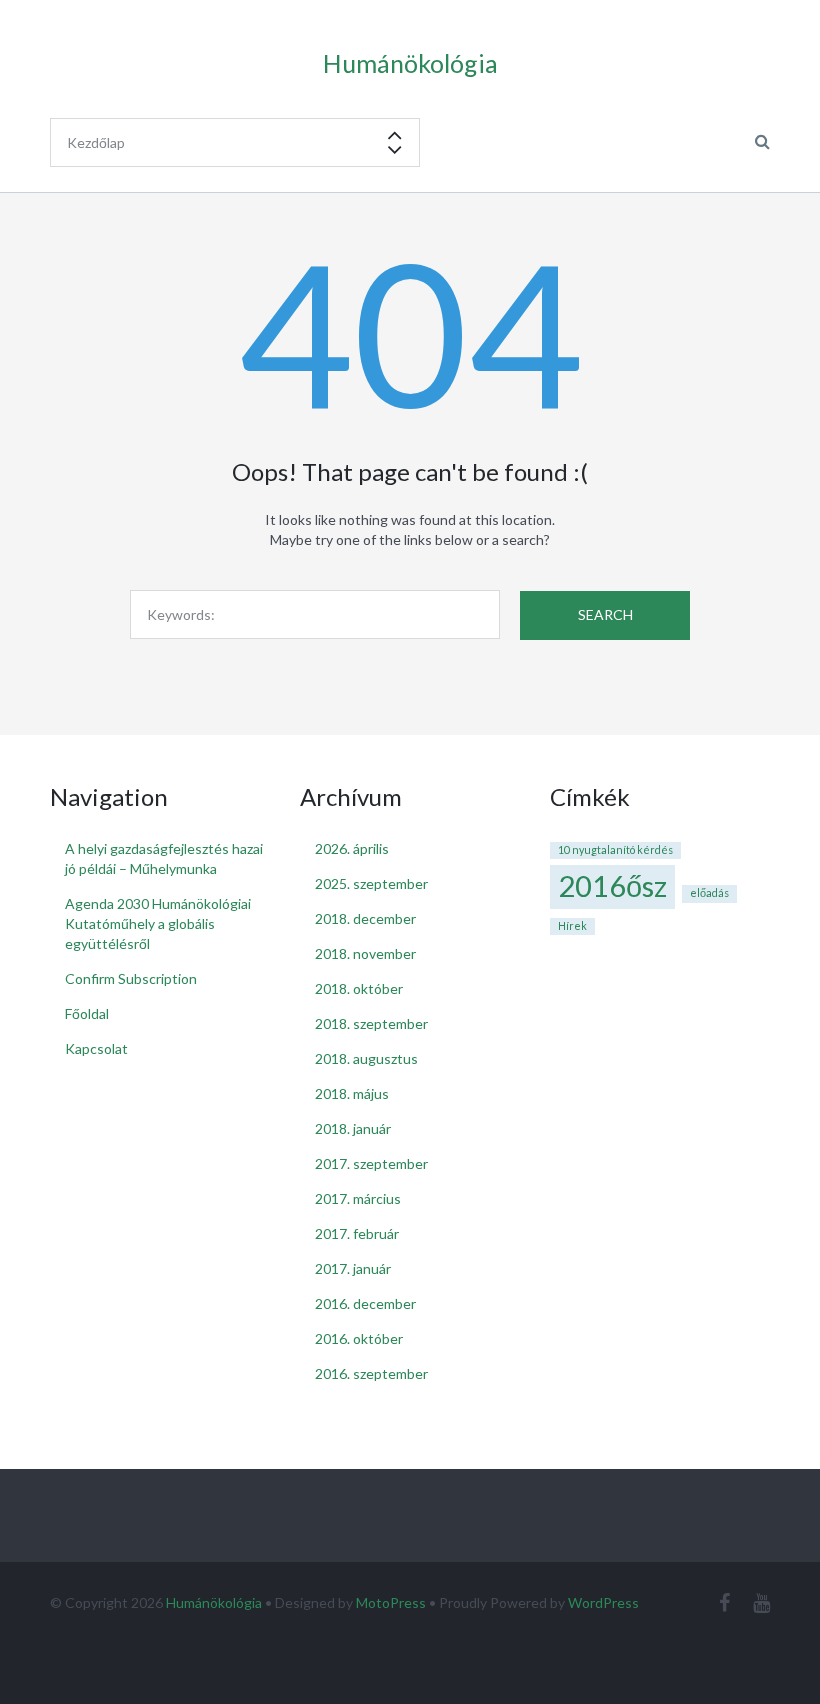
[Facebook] (724, 1602)
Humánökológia (214, 1602)
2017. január (353, 1268)
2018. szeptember (371, 1023)
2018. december (365, 918)
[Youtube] (761, 1602)
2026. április (352, 848)
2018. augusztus (366, 1058)
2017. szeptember (371, 1163)
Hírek (572, 925)
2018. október (359, 988)
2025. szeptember (371, 883)
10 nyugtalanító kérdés (615, 849)
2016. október (359, 1338)
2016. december (365, 1303)
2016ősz (612, 885)
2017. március (358, 1198)
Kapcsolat (96, 1048)
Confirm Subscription (131, 978)
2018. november (365, 953)
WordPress (603, 1602)
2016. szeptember (371, 1373)
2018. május (352, 1093)
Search (605, 614)
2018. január (353, 1128)
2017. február (357, 1233)
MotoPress (391, 1602)
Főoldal (87, 1013)
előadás (709, 892)
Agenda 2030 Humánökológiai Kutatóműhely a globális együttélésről (158, 923)
